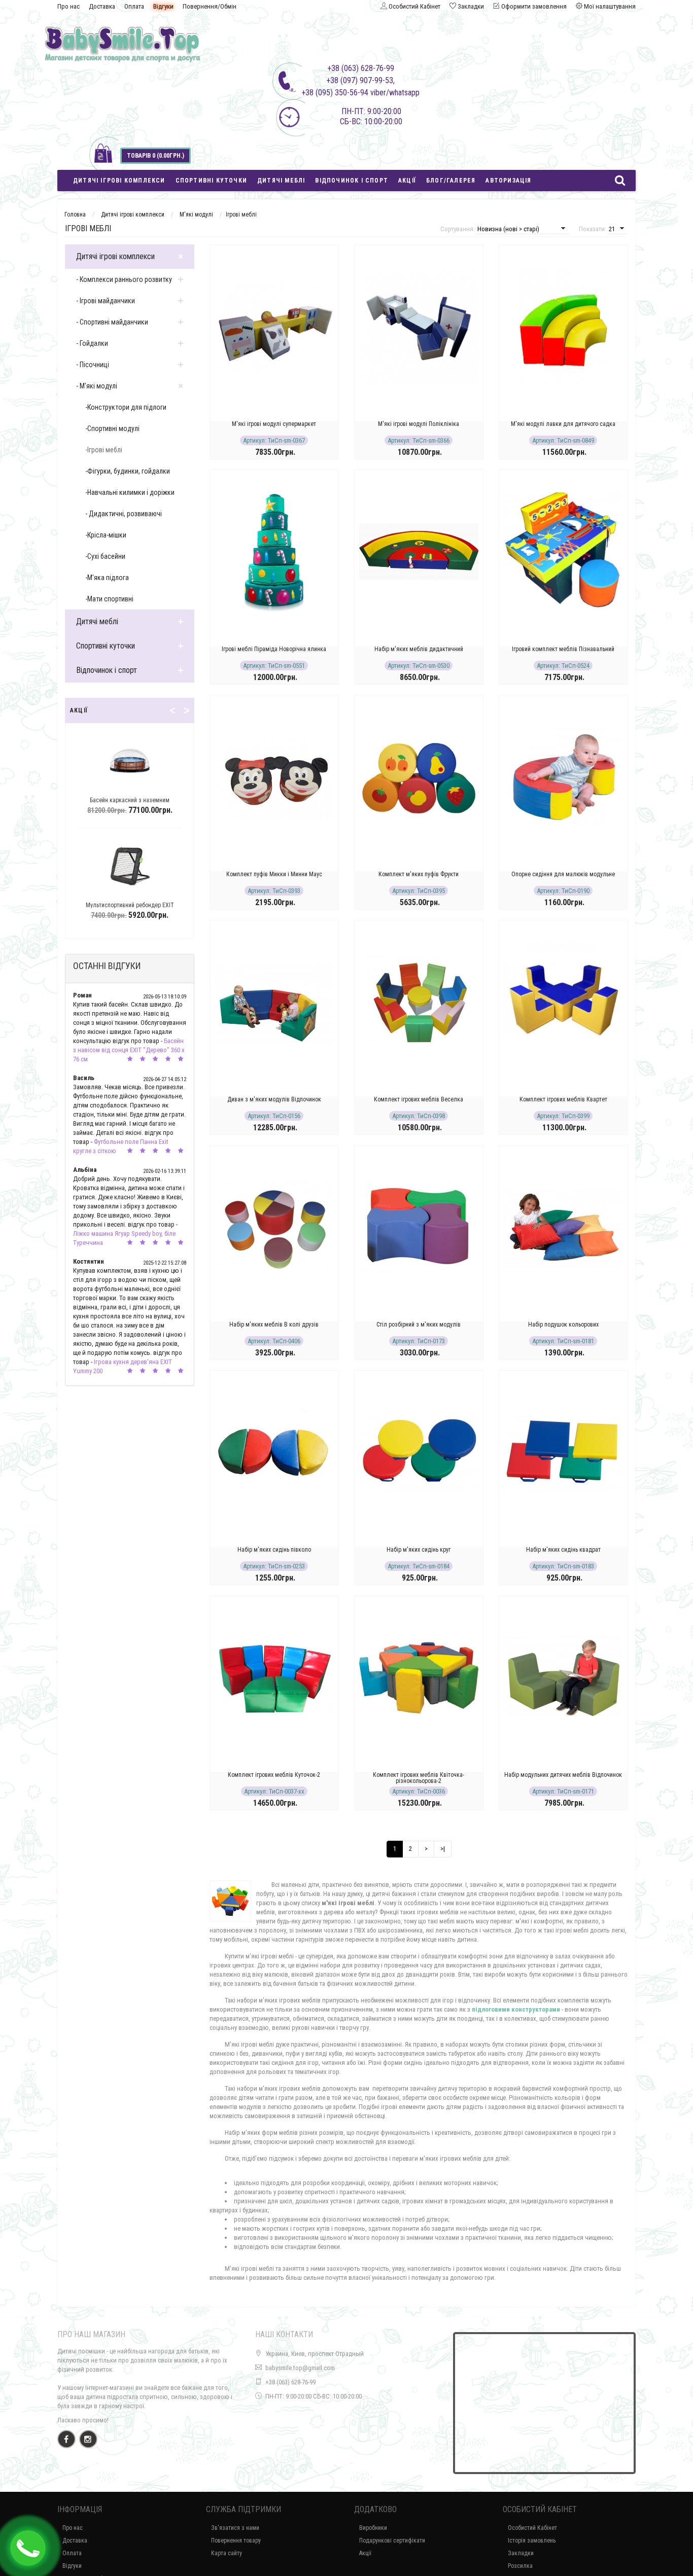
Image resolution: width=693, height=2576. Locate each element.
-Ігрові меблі (104, 450)
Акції (407, 181)
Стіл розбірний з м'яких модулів (419, 1325)
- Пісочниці (93, 365)
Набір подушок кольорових (563, 1325)
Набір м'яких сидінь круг (419, 1550)
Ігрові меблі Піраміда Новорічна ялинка (274, 649)
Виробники (373, 2528)
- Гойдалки (92, 343)
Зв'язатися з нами (235, 2528)
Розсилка (520, 2566)
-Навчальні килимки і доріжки (130, 492)
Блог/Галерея (451, 181)
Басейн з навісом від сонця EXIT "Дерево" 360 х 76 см (129, 1050)
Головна (75, 214)
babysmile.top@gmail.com (300, 2368)
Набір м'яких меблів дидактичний (419, 649)
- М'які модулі (97, 386)
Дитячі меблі (281, 181)
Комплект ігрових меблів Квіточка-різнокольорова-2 (419, 1778)
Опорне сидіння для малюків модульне (563, 874)
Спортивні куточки (211, 181)
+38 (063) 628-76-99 (290, 2382)
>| (443, 1849)
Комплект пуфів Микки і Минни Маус (274, 874)
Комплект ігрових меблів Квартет (563, 1099)
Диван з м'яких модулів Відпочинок (274, 1099)
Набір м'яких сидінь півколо (274, 1550)
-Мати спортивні (109, 599)
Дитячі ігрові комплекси (119, 181)
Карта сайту (227, 2553)
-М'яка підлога (107, 578)
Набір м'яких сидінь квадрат (563, 1550)
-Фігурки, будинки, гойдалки (128, 471)
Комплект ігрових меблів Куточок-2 (274, 1775)
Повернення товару (236, 2541)
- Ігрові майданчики (106, 301)
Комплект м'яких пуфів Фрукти (419, 874)
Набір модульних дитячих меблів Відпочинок (563, 1775)
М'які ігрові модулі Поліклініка (419, 424)
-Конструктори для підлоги (126, 407)
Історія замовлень (532, 2541)
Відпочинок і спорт (352, 181)
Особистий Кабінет (532, 2528)
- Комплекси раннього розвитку (124, 279)
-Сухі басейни (105, 556)
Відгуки (163, 6)
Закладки (521, 2553)
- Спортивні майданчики (112, 322)
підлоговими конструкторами (516, 2009)
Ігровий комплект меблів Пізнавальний (563, 649)
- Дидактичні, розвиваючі (124, 514)
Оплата (134, 6)
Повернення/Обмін (210, 6)
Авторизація (508, 181)
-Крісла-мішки (106, 535)
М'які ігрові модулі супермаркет (274, 424)
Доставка (102, 6)
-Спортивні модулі (112, 428)
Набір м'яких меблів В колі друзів (274, 1325)
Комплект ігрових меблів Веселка (419, 1099)
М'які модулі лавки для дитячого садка (563, 424)
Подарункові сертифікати (392, 2541)
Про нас (68, 6)
